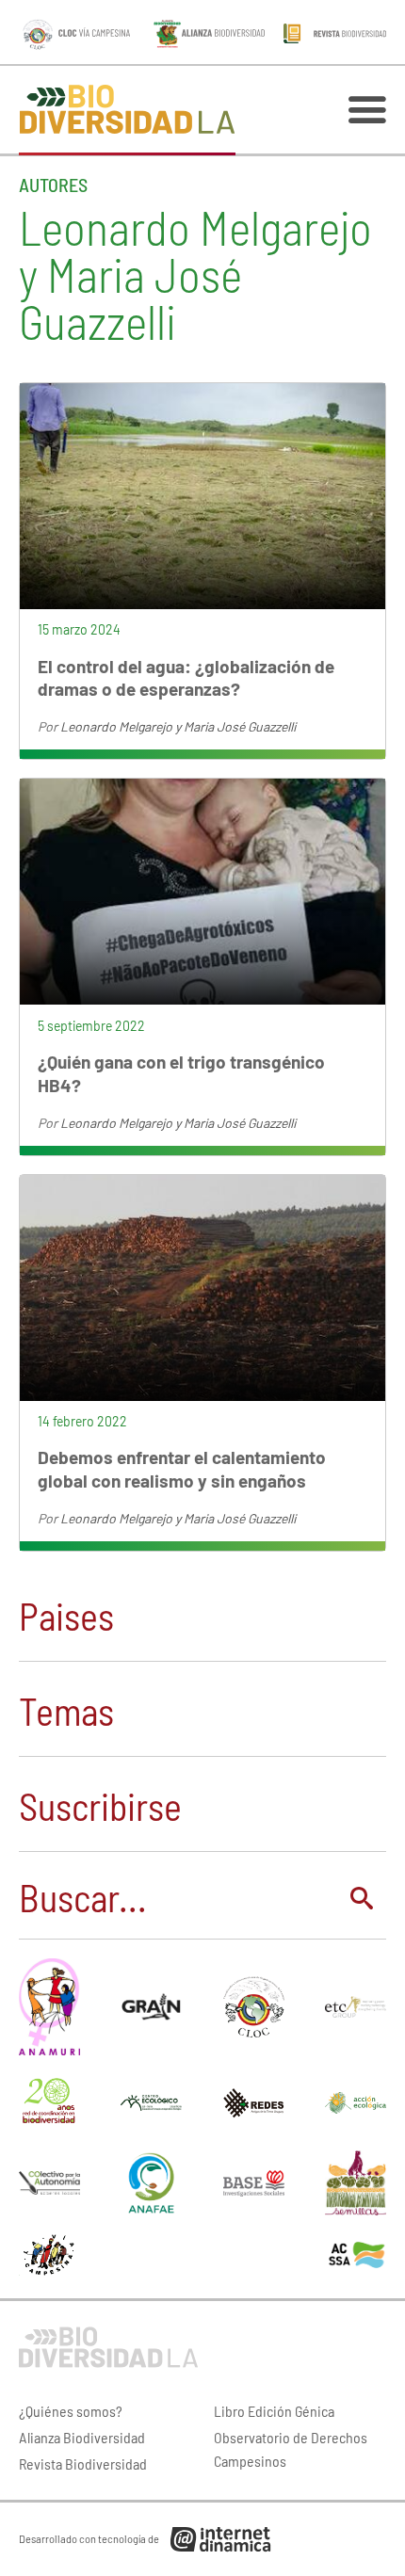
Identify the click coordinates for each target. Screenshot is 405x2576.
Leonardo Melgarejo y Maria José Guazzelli (178, 726)
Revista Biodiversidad (83, 2463)
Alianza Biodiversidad (82, 2437)
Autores (53, 185)
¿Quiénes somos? (71, 2411)
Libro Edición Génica (274, 2411)
